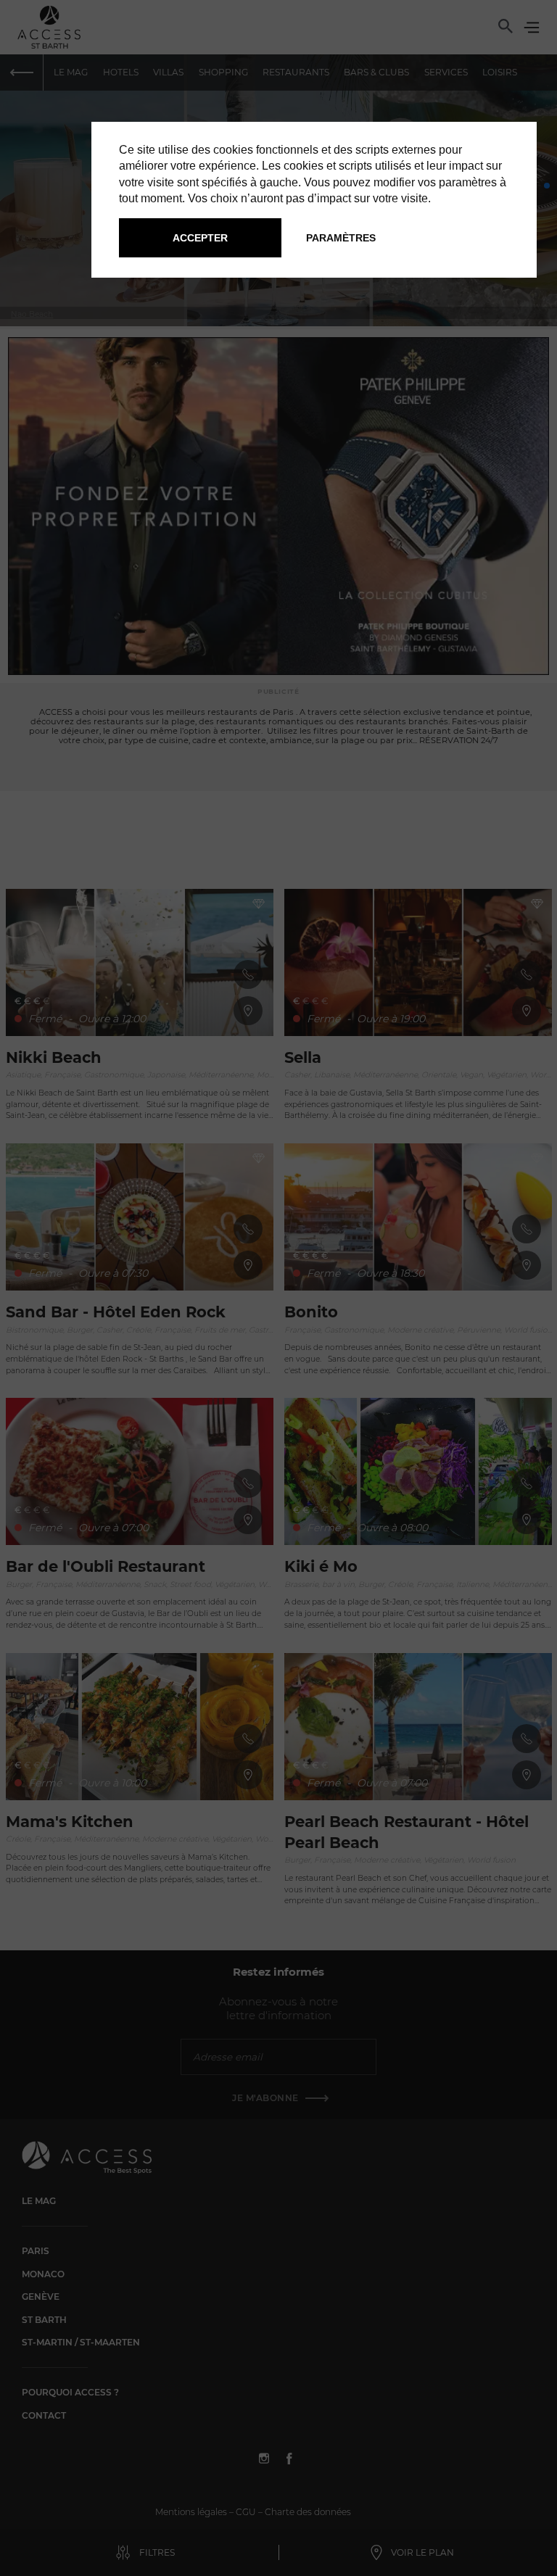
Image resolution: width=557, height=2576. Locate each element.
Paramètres (341, 238)
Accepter (200, 238)
